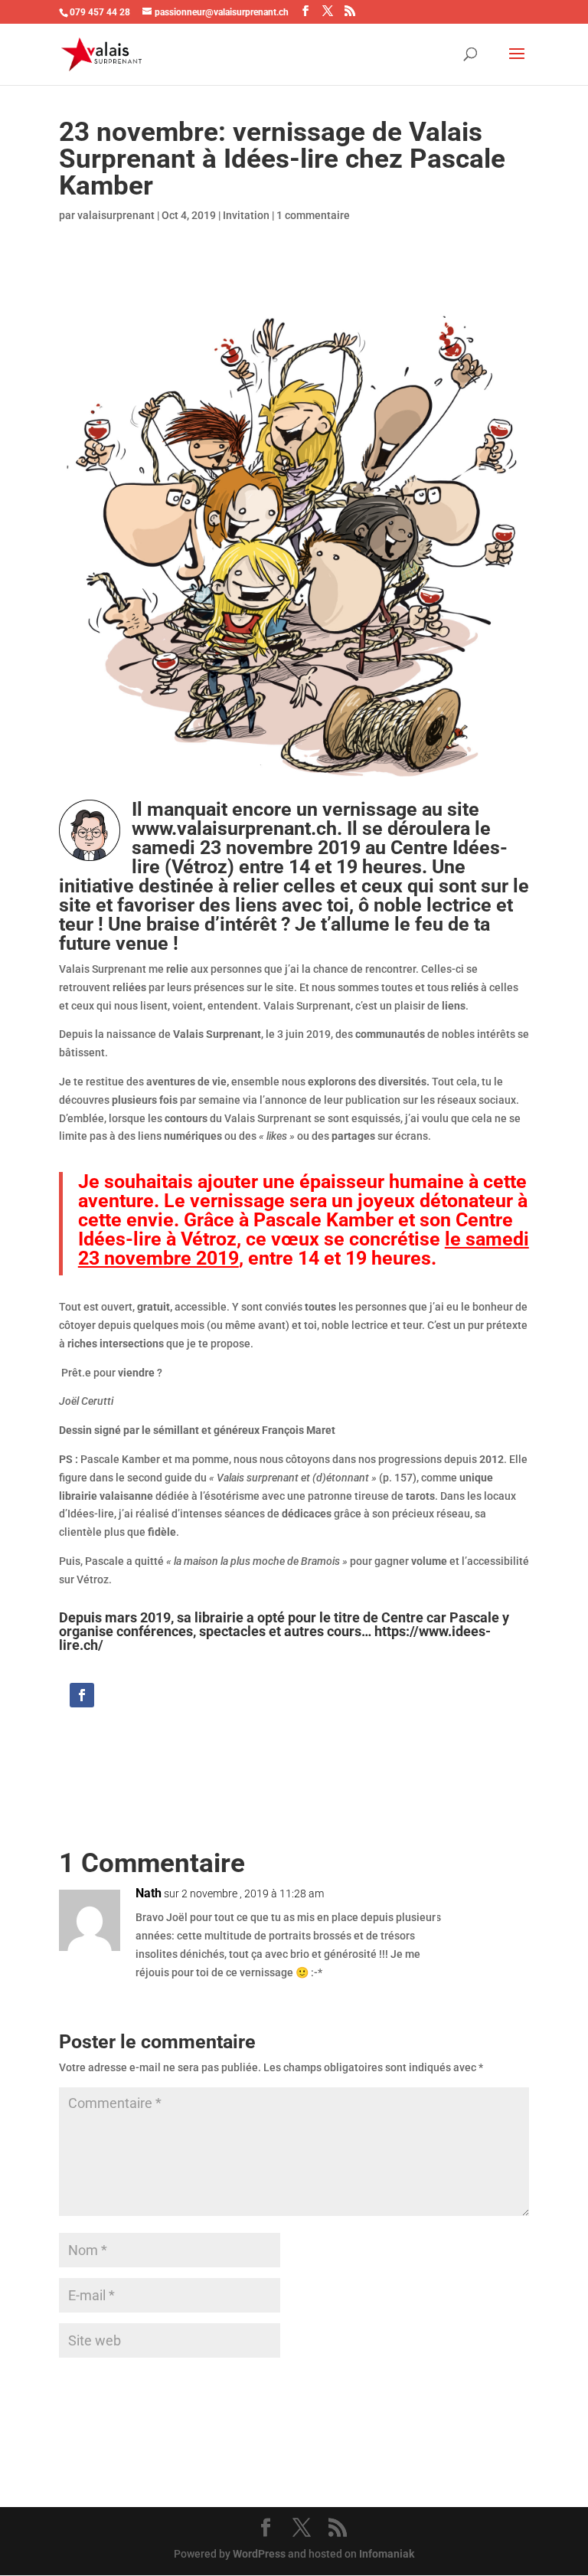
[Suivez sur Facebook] (82, 1695)
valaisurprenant (116, 215)
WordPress (259, 2554)
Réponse (482, 1909)
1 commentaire (313, 215)
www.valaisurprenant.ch (234, 828)
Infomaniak (387, 2554)
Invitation (246, 215)
